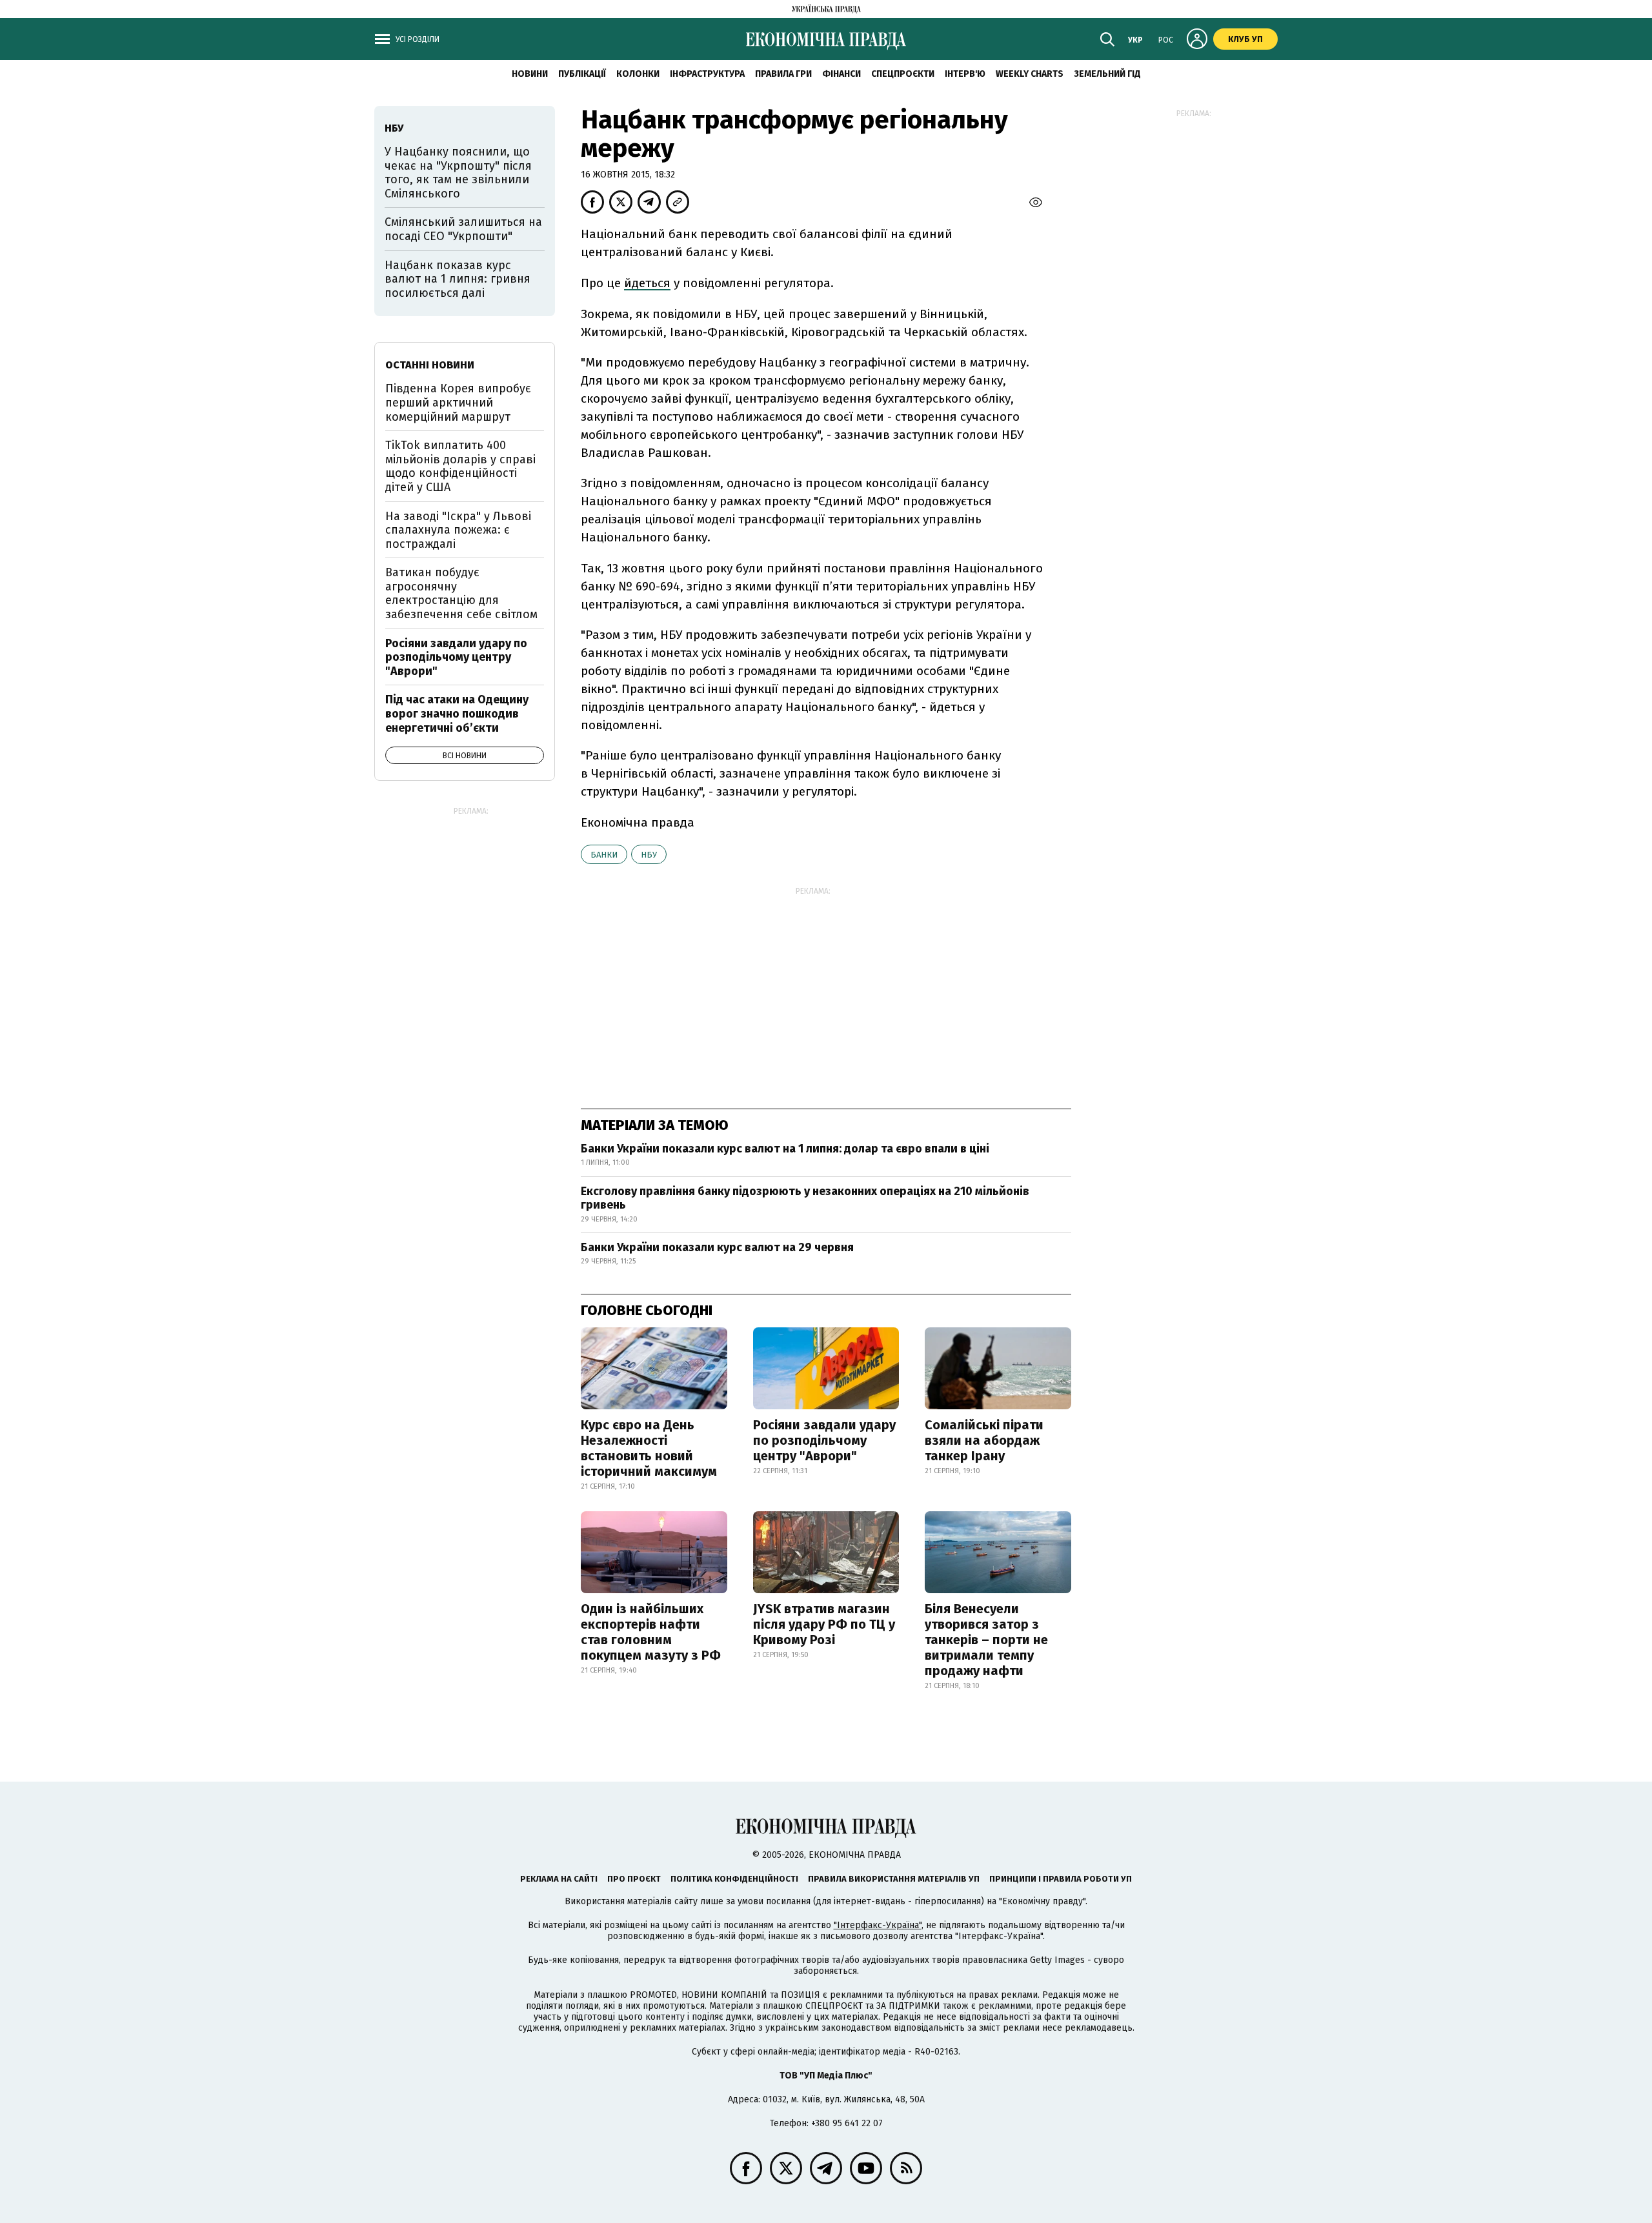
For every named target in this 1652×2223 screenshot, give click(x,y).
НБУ (649, 855)
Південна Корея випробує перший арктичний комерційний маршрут (458, 402)
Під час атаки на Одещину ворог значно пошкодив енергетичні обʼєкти (457, 713)
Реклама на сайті (559, 1879)
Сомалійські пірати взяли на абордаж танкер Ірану (984, 1440)
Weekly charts (1030, 74)
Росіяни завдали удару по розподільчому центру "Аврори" (824, 1440)
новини (530, 74)
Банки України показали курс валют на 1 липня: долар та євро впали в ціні (785, 1149)
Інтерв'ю (965, 74)
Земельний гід (1107, 74)
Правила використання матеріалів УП (894, 1879)
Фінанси (841, 74)
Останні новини (430, 365)
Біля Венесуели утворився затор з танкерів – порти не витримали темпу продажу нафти (986, 1640)
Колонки (638, 74)
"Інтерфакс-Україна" (878, 1925)
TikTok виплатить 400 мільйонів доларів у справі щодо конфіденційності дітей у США (460, 466)
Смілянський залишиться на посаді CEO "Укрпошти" (463, 229)
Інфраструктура (707, 74)
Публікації (582, 74)
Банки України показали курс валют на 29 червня (717, 1247)
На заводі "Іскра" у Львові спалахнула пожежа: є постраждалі (458, 530)
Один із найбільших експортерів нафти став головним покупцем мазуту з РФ (651, 1632)
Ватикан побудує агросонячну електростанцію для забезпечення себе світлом (461, 593)
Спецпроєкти (903, 74)
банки (604, 855)
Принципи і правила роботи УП (1061, 1879)
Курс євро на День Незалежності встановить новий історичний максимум (649, 1448)
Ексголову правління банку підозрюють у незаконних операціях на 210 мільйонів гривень (805, 1198)
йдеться (647, 283)
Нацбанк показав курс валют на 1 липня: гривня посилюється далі (458, 279)
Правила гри (783, 74)
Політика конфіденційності (734, 1879)
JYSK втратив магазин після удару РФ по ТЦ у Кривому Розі (824, 1624)
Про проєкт (634, 1879)
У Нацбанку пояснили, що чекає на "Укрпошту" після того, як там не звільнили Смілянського (458, 173)
